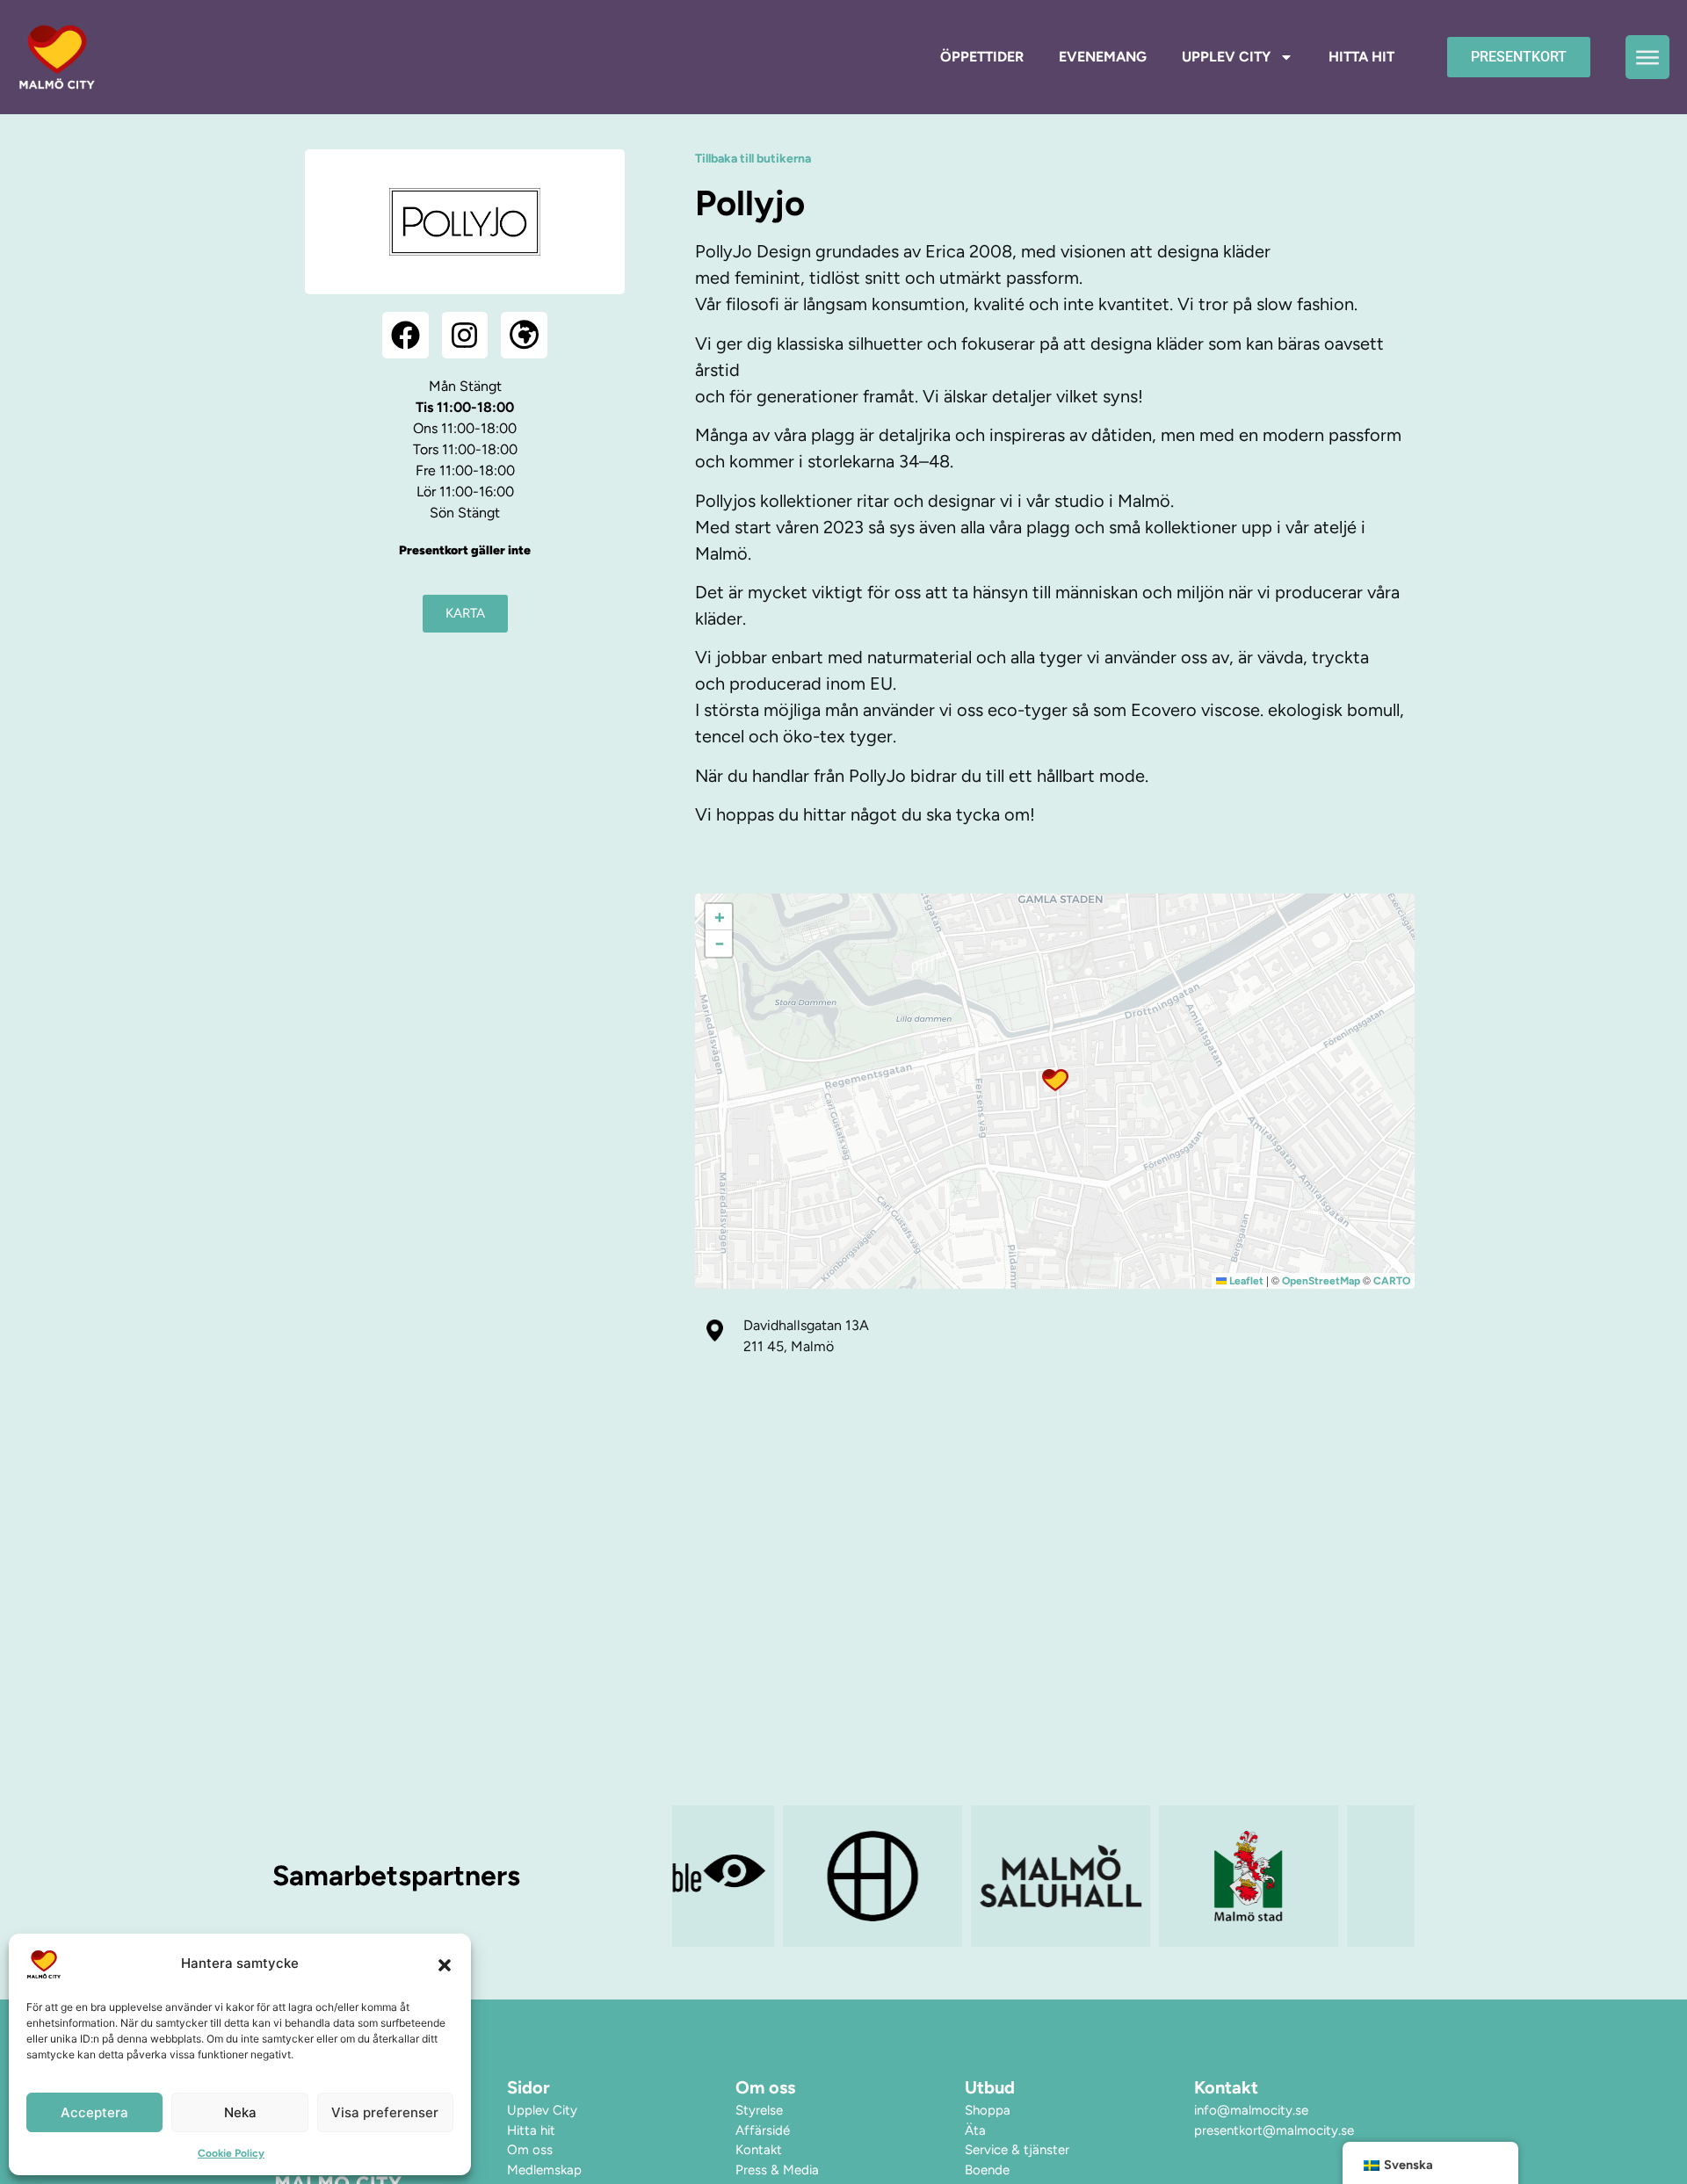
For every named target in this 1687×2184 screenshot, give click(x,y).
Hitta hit (1361, 57)
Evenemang (1103, 57)
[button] (445, 1964)
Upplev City (1226, 57)
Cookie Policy (231, 2153)
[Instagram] (465, 335)
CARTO (1392, 1281)
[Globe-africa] (524, 335)
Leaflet (1245, 1281)
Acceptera (94, 2112)
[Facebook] (405, 335)
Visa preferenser (385, 2112)
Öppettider (982, 57)
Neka (240, 2112)
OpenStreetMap (1321, 1281)
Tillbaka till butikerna (753, 159)
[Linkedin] (1269, 2154)
